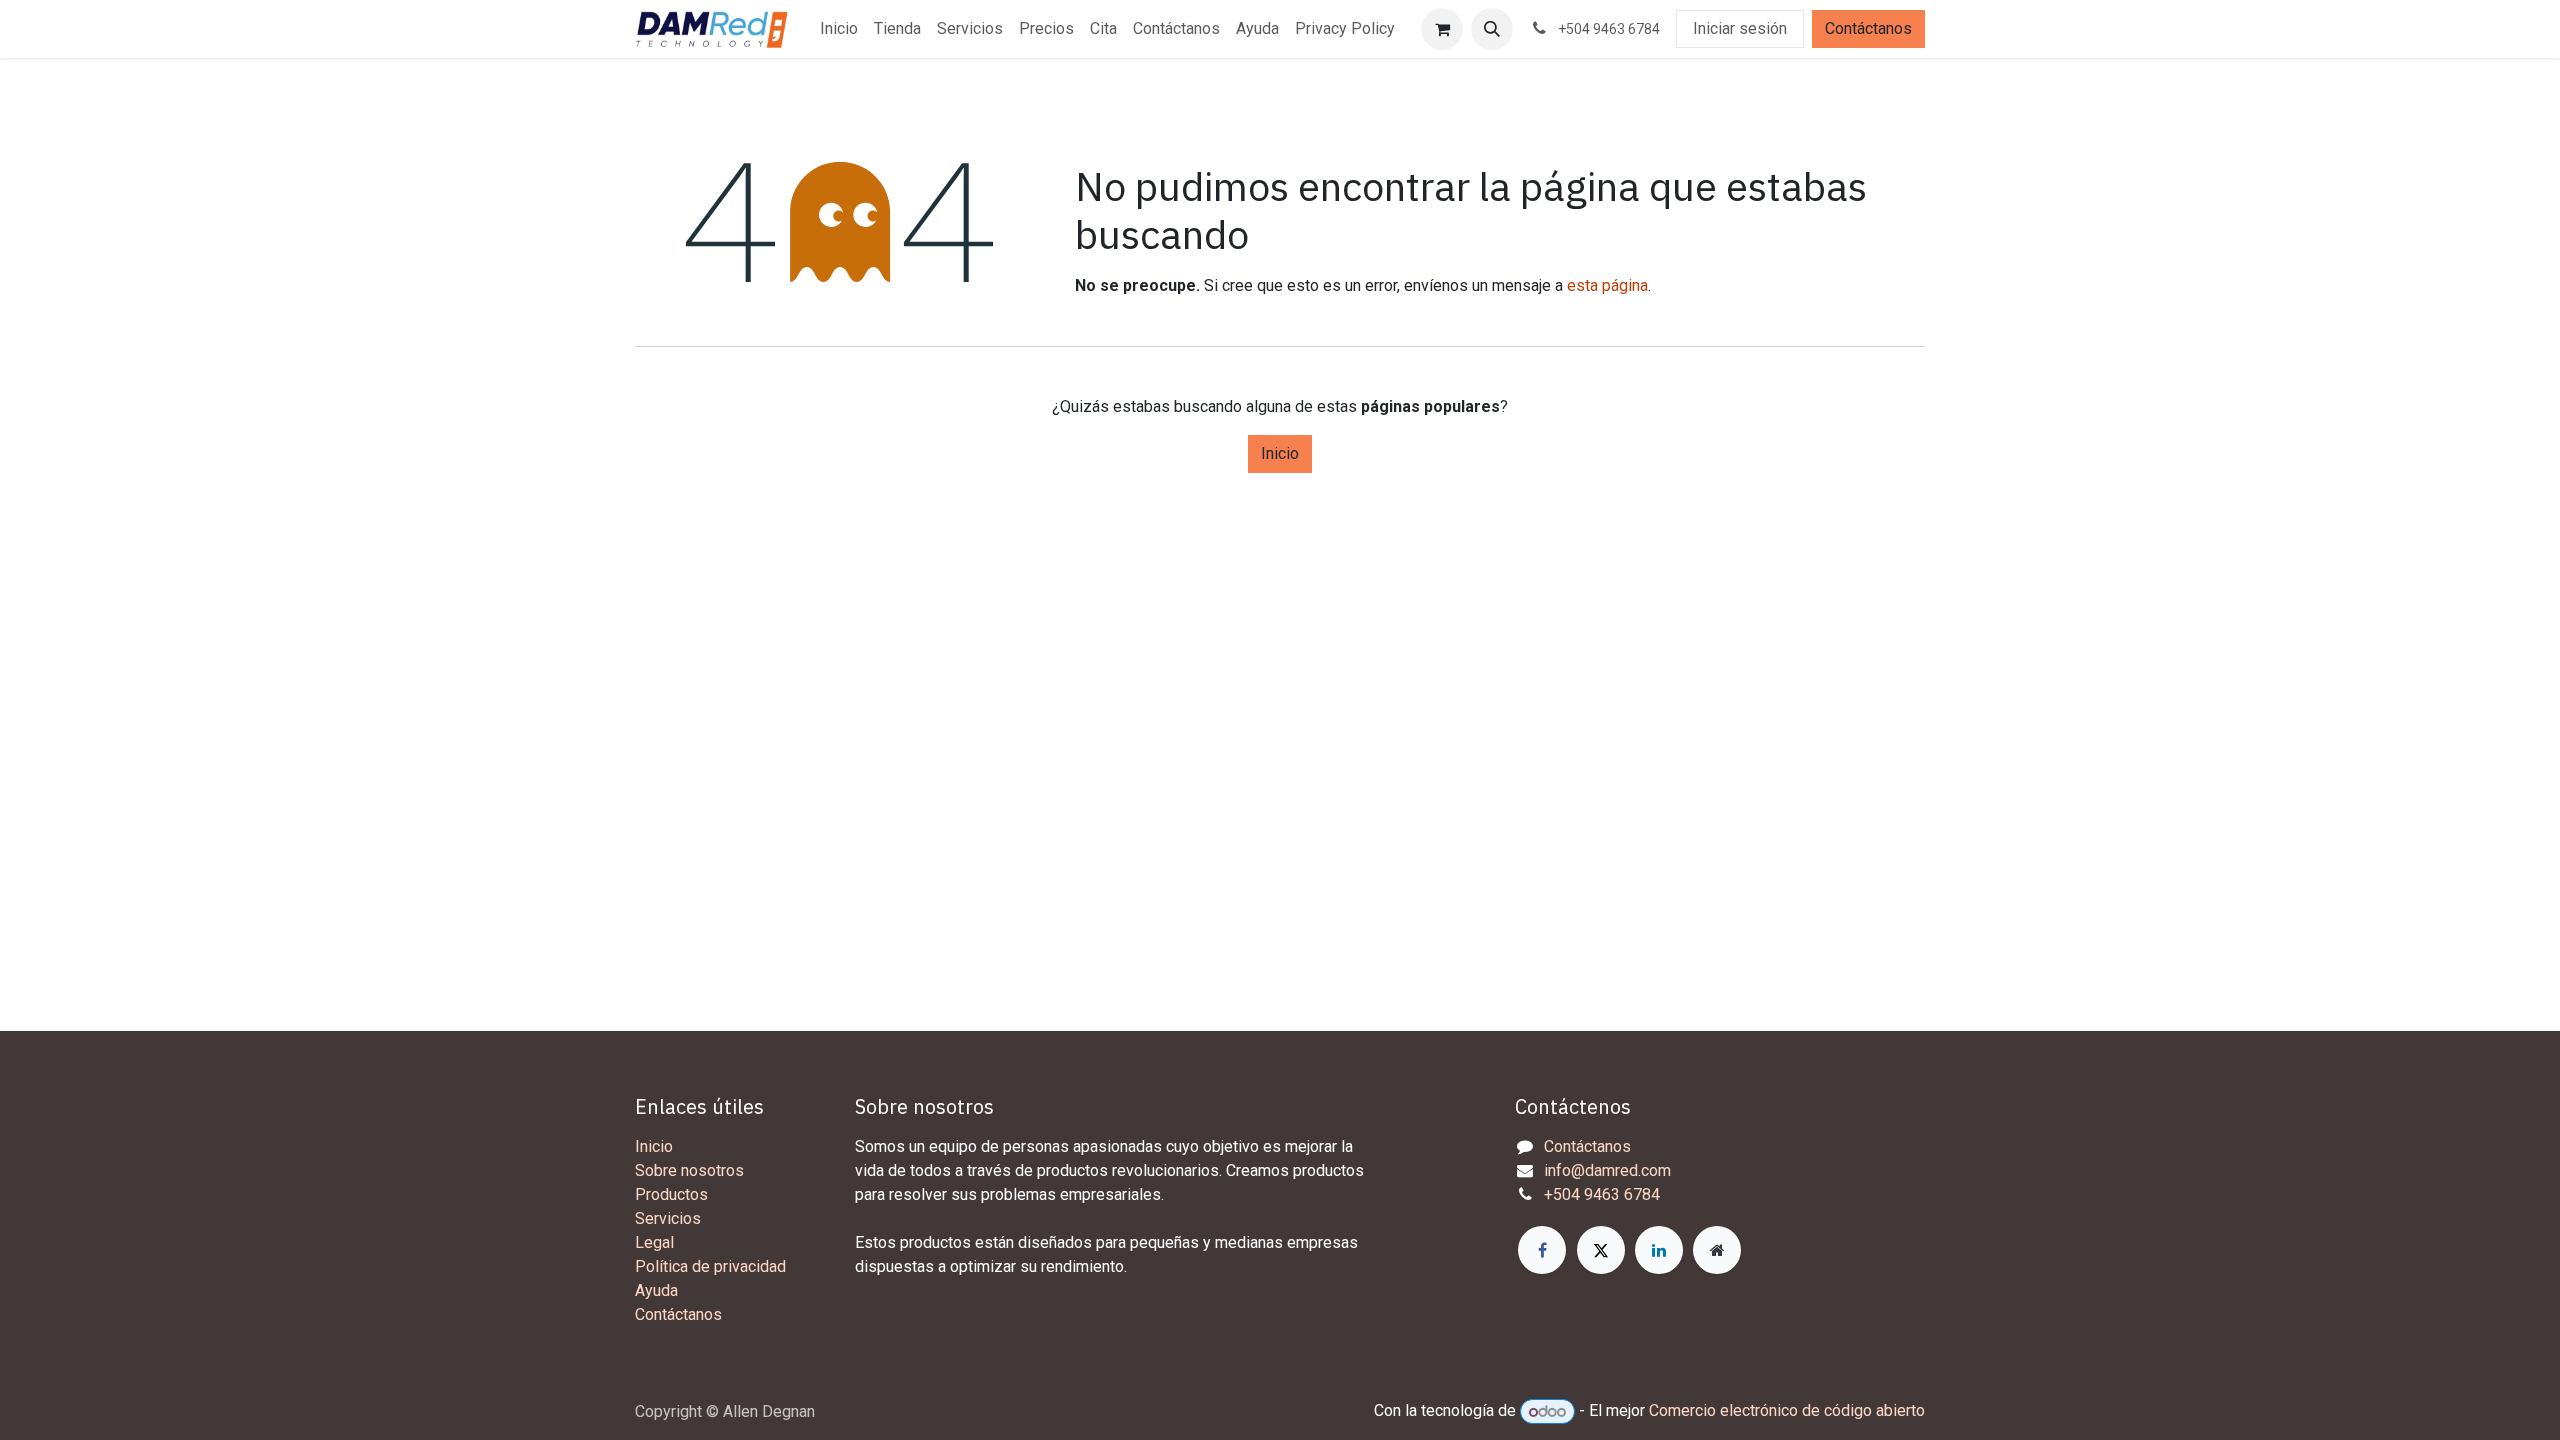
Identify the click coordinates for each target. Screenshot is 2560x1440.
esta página (1607, 285)
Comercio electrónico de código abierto (1787, 1411)
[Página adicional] (1717, 1250)
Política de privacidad (710, 1266)
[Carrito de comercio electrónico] (1442, 29)
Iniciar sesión (1740, 28)
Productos (671, 1194)
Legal (654, 1242)
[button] (1492, 29)
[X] (1601, 1250)
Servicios (668, 1218)
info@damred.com (1607, 1170)
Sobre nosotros (689, 1170)
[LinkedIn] (1659, 1250)
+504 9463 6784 (1602, 1194)
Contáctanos (1868, 28)
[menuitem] (839, 29)
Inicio (1280, 453)
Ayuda (656, 1290)
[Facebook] (1542, 1250)
